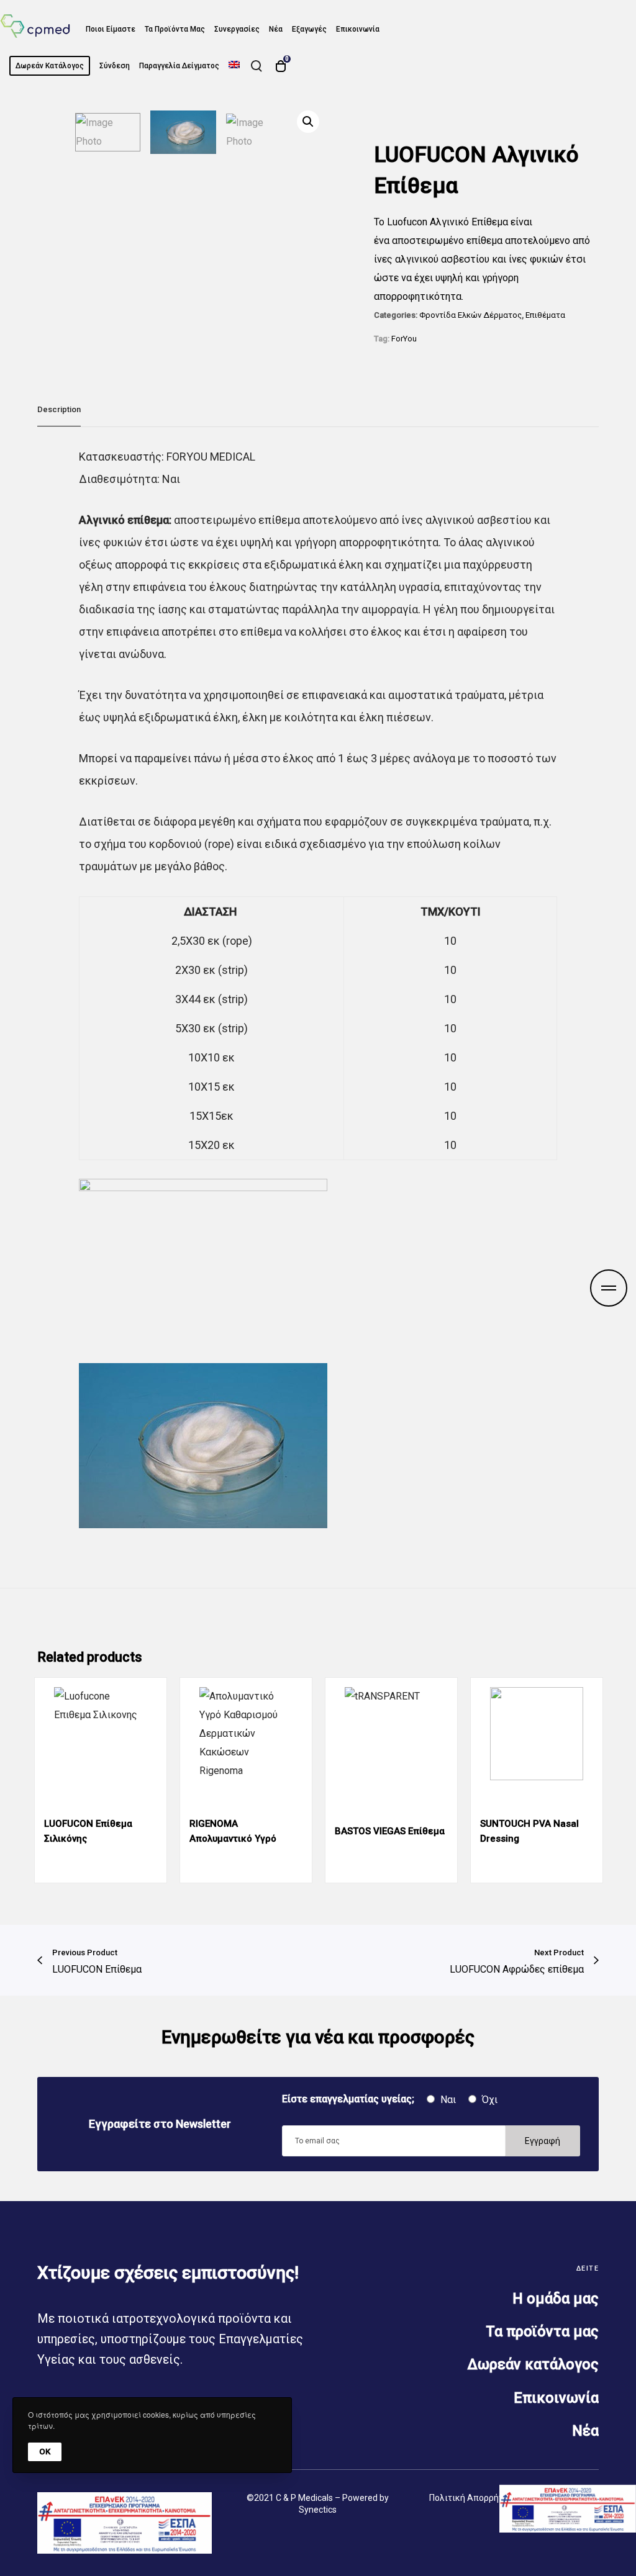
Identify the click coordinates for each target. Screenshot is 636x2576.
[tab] (59, 410)
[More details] (609, 1288)
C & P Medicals (304, 2498)
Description (59, 409)
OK (45, 2452)
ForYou (404, 339)
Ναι (447, 2100)
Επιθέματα (545, 315)
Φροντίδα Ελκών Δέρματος (470, 315)
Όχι (488, 2100)
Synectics (318, 2510)
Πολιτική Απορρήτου (471, 2498)
